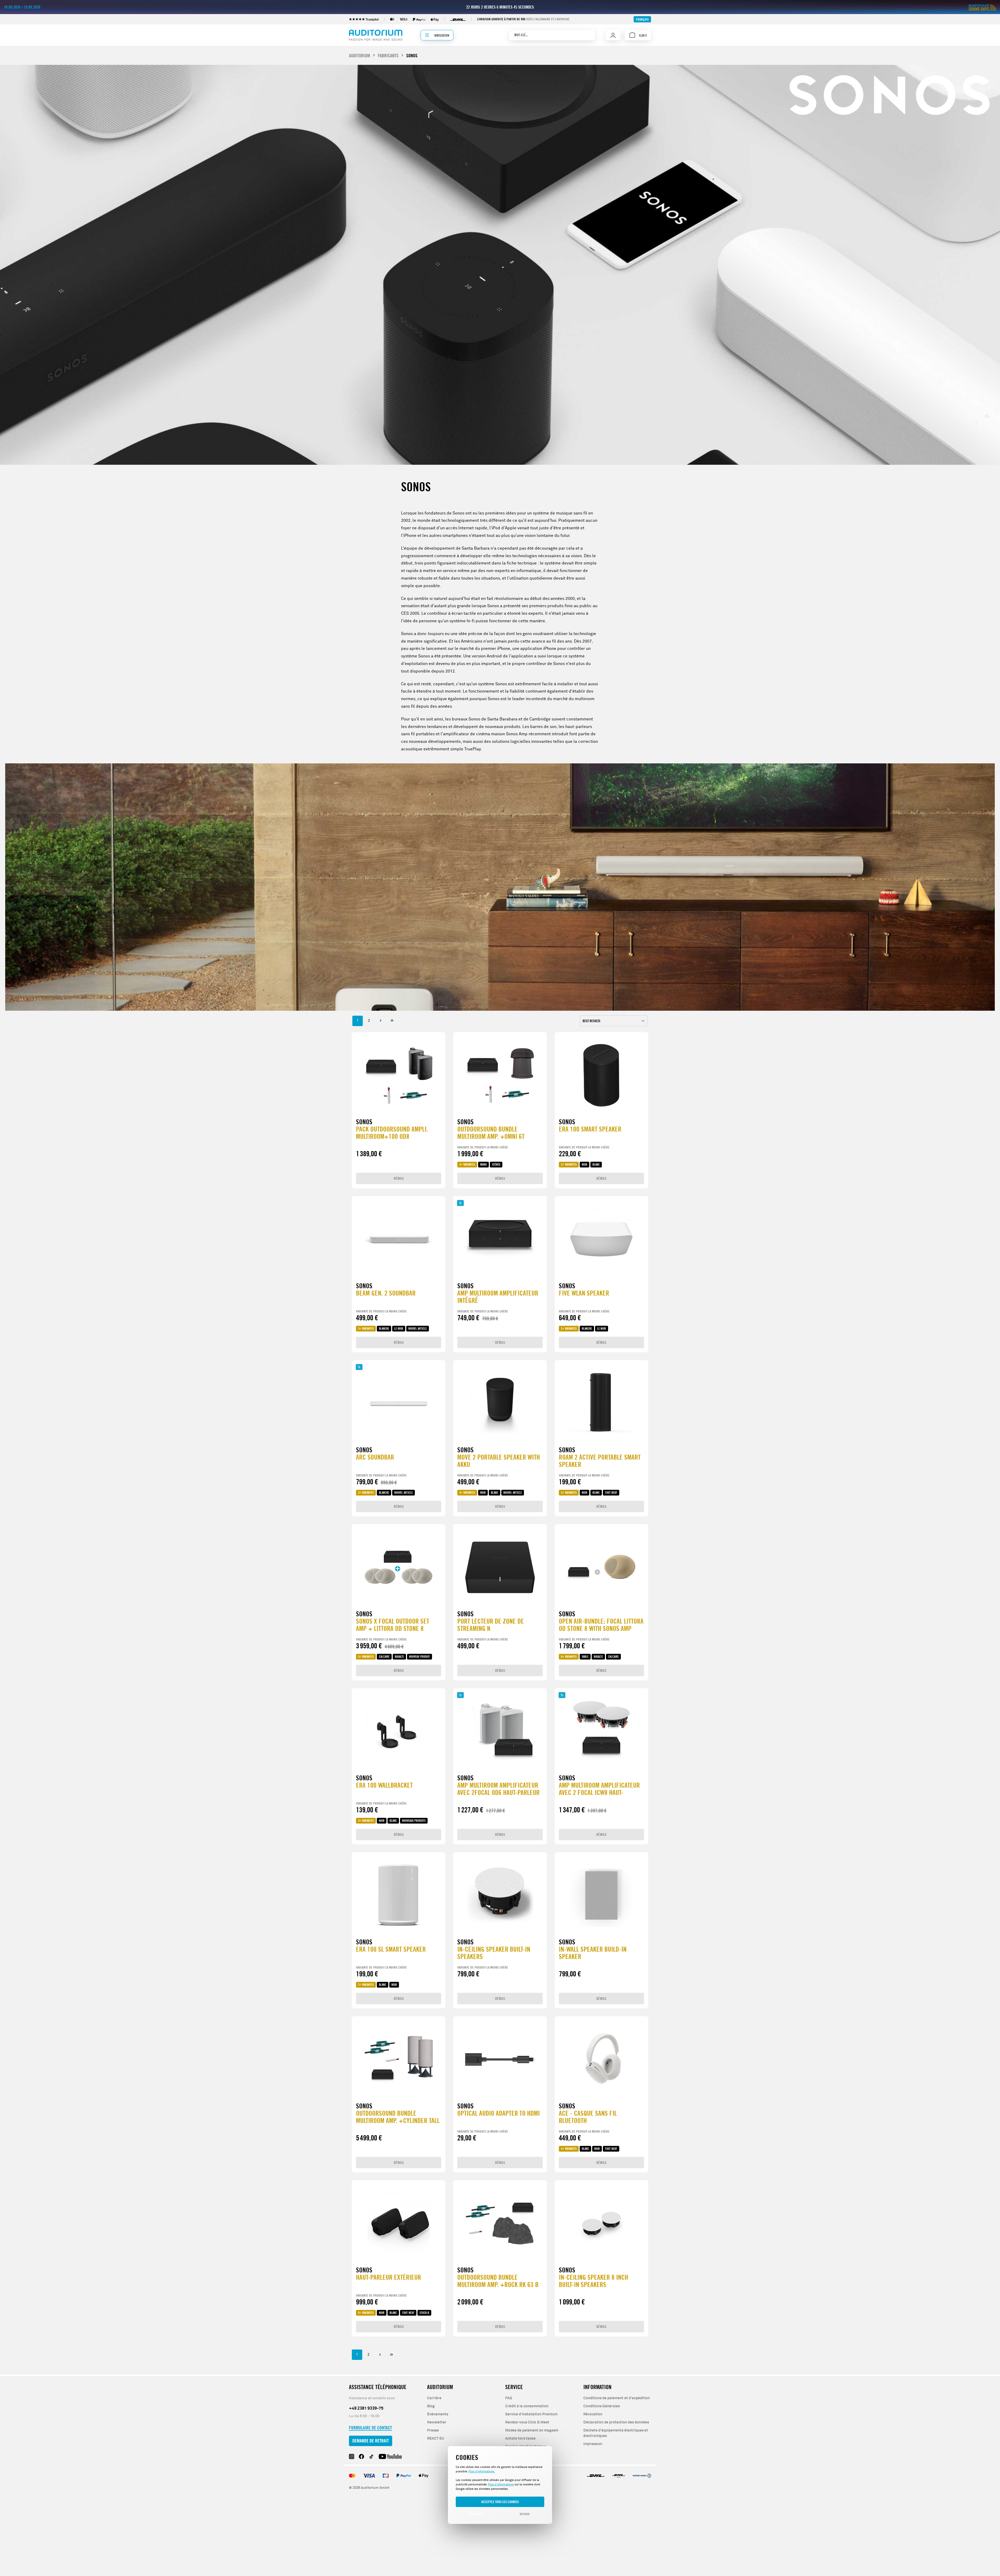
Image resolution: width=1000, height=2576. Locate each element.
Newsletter (437, 2422)
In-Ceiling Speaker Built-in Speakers (494, 1953)
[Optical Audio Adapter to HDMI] (500, 2059)
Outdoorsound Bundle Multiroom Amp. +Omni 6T (491, 1133)
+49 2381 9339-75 (366, 2408)
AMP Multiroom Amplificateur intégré (498, 1297)
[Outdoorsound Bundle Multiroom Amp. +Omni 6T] (500, 1075)
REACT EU (436, 2439)
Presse (433, 2430)
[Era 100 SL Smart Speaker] (399, 1895)
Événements (438, 2414)
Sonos (364, 1122)
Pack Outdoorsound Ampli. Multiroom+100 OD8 (392, 1133)
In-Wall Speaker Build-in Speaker (593, 1953)
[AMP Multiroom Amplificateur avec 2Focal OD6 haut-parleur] (500, 1731)
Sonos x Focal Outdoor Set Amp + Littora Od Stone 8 (393, 1625)
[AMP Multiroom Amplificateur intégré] (500, 1239)
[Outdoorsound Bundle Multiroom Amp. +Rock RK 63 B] (500, 2223)
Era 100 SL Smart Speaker (391, 1949)
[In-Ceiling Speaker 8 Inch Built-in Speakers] (601, 2223)
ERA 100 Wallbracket (384, 1785)
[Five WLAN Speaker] (601, 1239)
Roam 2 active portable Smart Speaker (600, 1461)
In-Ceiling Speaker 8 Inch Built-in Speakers (593, 2281)
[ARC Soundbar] (399, 1403)
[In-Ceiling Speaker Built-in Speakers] (500, 1895)
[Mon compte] (613, 35)
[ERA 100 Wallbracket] (399, 1731)
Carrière (434, 2398)
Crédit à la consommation (527, 2406)
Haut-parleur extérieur (389, 2277)
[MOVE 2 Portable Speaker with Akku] (500, 1403)
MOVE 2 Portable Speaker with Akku (499, 1461)
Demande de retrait (371, 2441)
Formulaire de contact (370, 2428)
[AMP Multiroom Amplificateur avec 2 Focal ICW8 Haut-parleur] (601, 1731)
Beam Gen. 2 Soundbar (386, 1293)
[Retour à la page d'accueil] (376, 35)
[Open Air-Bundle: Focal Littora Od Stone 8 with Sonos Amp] (601, 1567)
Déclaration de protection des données (616, 2422)
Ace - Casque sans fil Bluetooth (588, 2117)
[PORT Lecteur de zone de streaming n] (500, 1567)
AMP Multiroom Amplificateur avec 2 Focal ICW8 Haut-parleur (599, 1789)
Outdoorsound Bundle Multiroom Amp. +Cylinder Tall (398, 2117)
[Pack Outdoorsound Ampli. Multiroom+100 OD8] (399, 1075)
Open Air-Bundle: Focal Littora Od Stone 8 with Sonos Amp (601, 1625)
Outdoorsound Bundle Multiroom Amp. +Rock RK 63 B (498, 2281)
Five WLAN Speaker (584, 1293)
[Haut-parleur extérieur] (399, 2223)
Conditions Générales (602, 2406)
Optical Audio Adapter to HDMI (499, 2113)
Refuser (525, 2514)
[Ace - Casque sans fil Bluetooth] (601, 2059)
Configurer (475, 2514)
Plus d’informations (501, 2484)
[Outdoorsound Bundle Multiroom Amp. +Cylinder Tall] (399, 2059)
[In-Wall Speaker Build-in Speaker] (601, 1895)
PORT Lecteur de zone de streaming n (491, 1625)
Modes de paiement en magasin (532, 2430)
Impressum (593, 2444)
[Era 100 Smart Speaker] (601, 1075)
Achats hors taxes (520, 2439)
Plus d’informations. (482, 2471)
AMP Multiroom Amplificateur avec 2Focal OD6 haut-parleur (498, 1789)
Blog (431, 2406)
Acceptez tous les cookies (500, 2502)
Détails (399, 1178)
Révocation (593, 2414)
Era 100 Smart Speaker (590, 1129)
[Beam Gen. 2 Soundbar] (399, 1239)
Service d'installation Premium (531, 2414)
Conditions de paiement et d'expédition (617, 2398)
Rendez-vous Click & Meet (527, 2422)
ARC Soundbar (375, 1457)
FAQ (509, 2398)
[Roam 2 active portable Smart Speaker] (601, 1403)
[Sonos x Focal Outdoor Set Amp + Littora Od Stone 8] (399, 1567)
